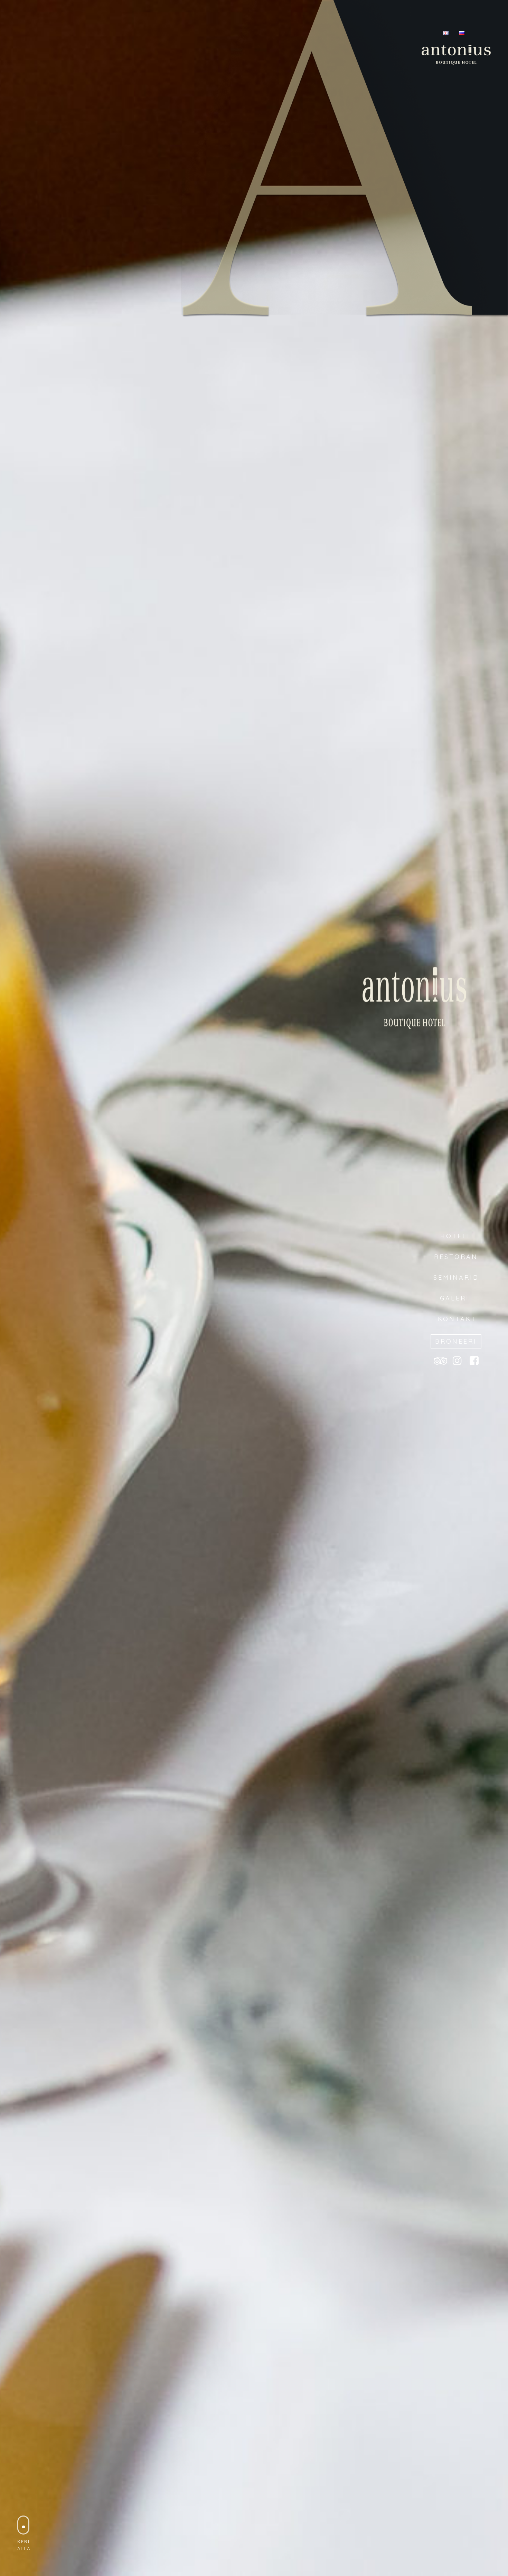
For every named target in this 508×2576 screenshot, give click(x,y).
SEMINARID (456, 1277)
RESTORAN (456, 1257)
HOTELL (456, 1236)
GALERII (456, 1298)
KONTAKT (456, 1319)
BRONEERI (456, 1341)
